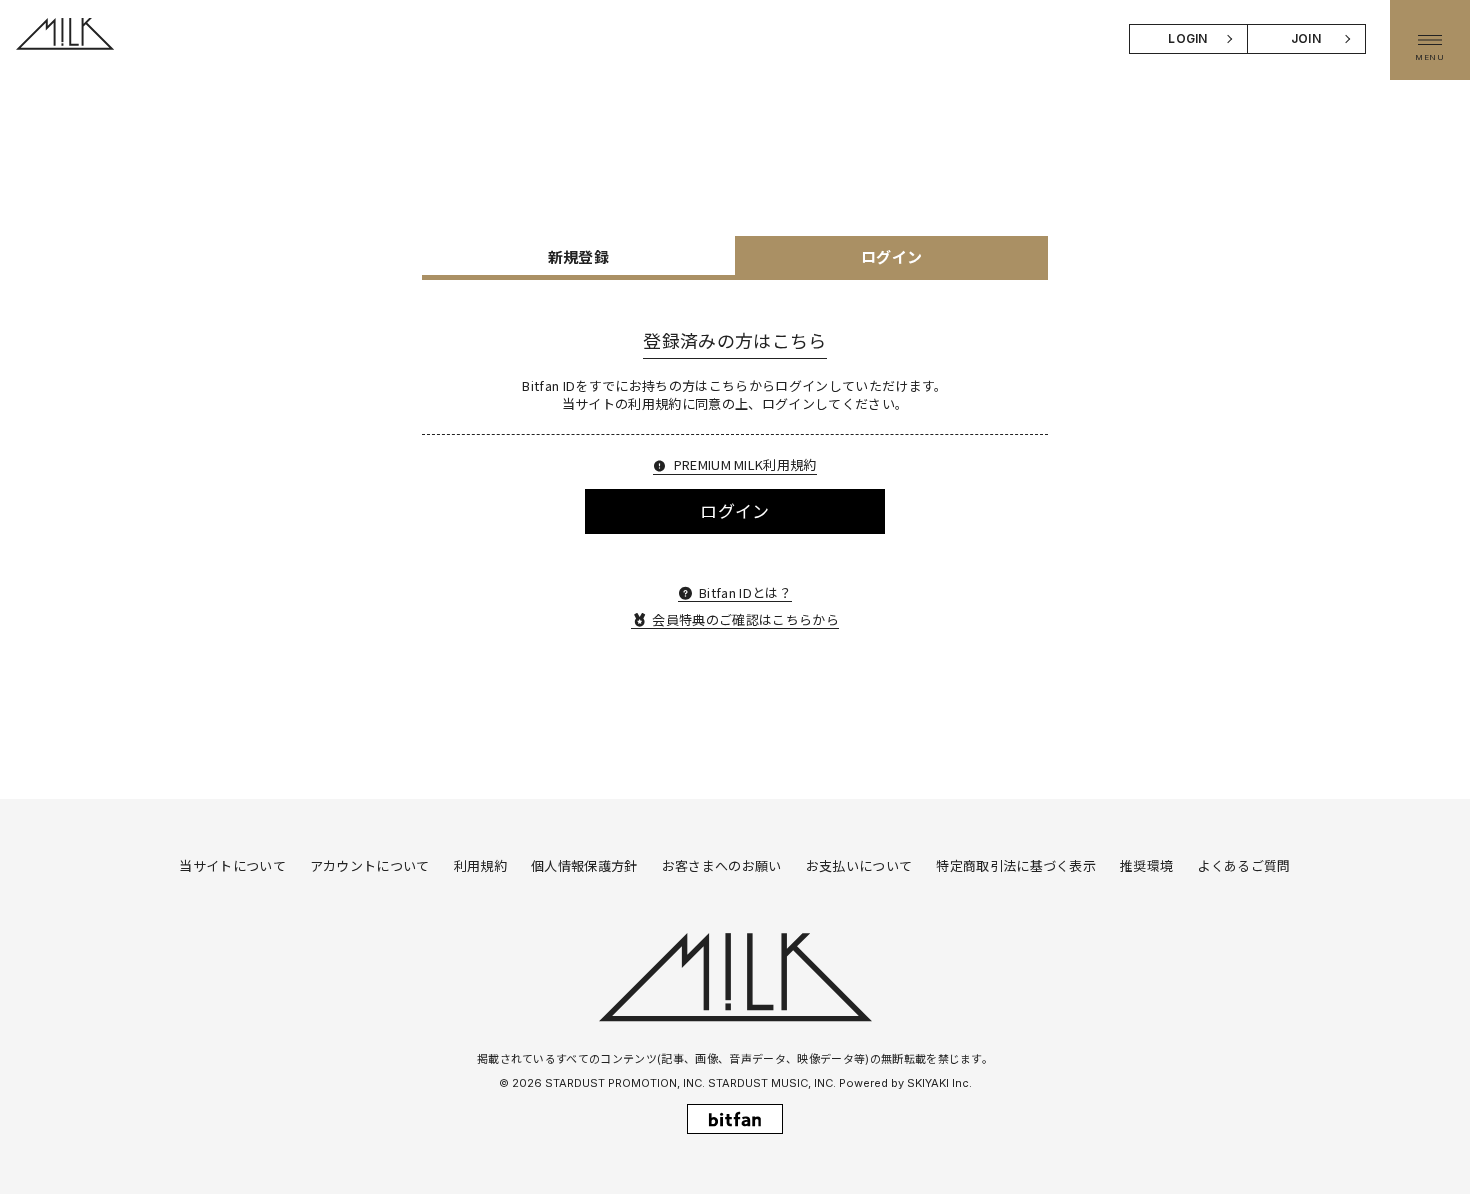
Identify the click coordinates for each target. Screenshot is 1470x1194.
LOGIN (1188, 38)
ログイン (734, 510)
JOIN (1306, 38)
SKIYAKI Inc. (939, 1083)
